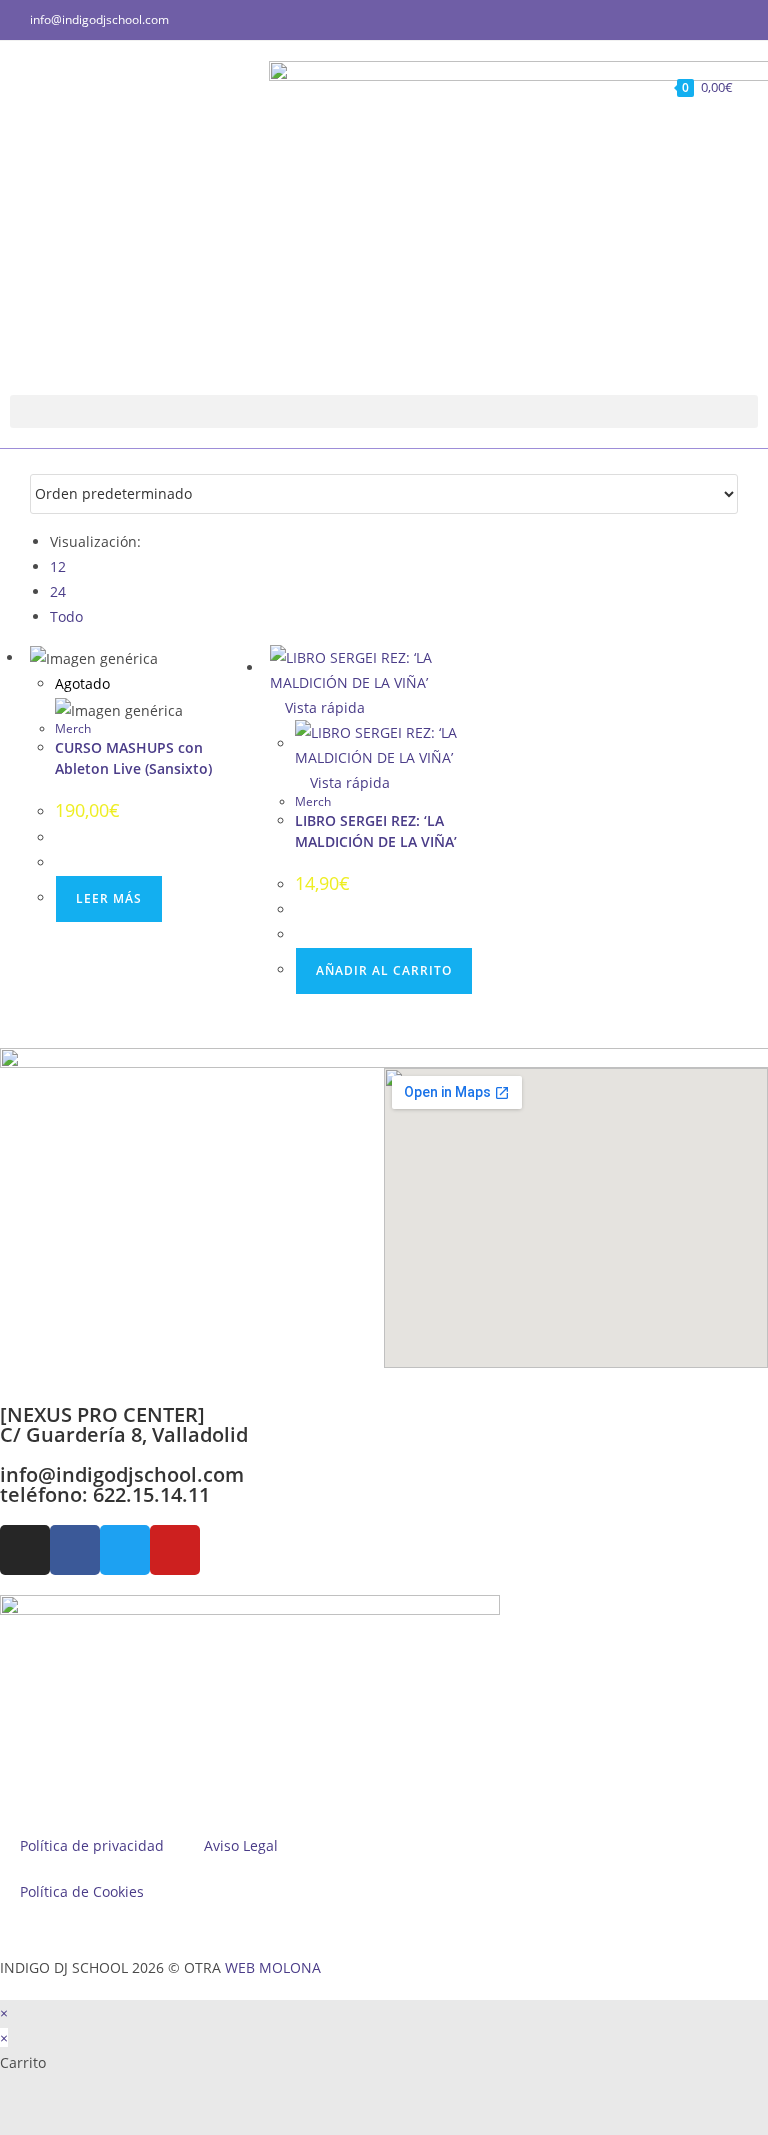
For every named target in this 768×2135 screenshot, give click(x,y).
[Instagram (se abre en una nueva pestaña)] (709, 20)
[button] (384, 411)
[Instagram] (25, 1550)
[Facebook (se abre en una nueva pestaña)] (686, 20)
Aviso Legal (241, 1845)
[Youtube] (175, 1550)
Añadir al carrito (384, 970)
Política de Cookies (82, 1891)
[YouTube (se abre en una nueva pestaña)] (729, 20)
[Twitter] (125, 1550)
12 (58, 566)
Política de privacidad (92, 1845)
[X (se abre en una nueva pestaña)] (663, 20)
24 (58, 591)
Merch (73, 728)
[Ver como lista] (46, 461)
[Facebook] (75, 1550)
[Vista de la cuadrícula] (35, 461)
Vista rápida (323, 707)
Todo (66, 616)
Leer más (109, 898)
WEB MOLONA (273, 1967)
